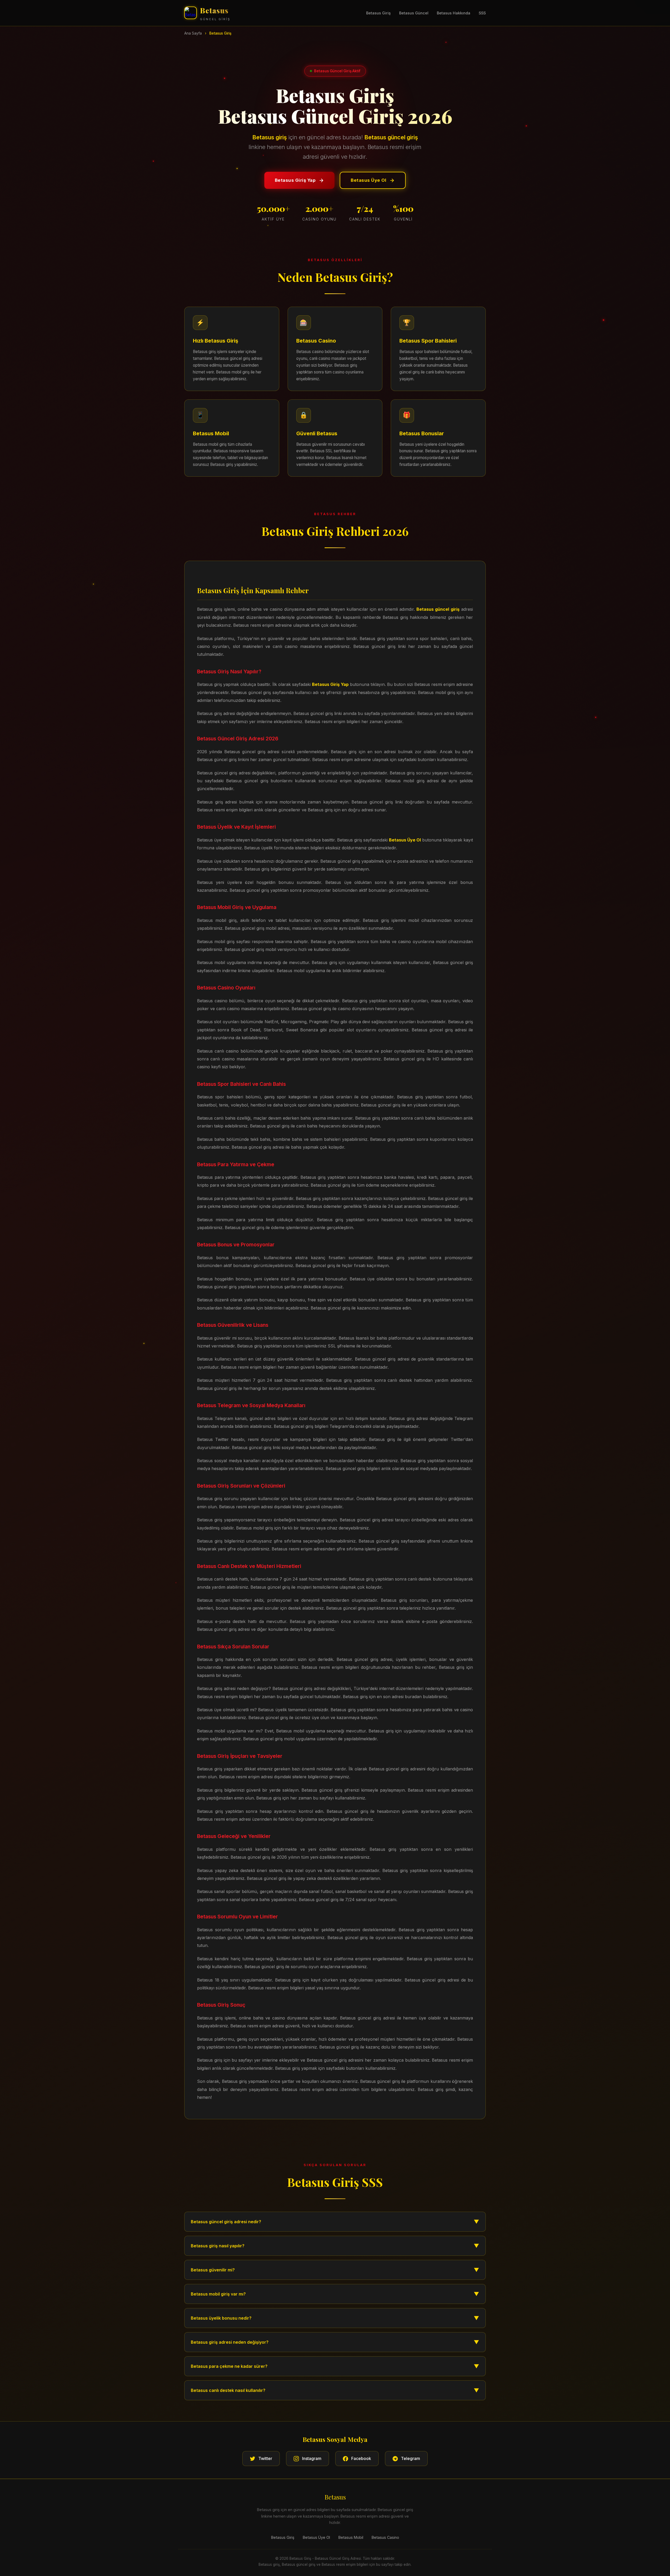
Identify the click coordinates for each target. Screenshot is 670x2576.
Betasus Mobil (351, 2537)
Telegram (411, 2458)
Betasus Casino (385, 2537)
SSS (482, 13)
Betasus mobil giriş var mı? (335, 2294)
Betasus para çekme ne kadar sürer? (335, 2366)
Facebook (361, 2458)
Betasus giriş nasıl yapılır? (335, 2246)
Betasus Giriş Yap (295, 180)
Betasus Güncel (414, 13)
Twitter (265, 2458)
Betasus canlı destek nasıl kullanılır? (335, 2390)
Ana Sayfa (193, 33)
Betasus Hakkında (454, 13)
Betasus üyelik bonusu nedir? (335, 2318)
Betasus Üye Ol (368, 180)
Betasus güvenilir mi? (335, 2270)
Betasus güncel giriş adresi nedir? (335, 2222)
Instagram (312, 2458)
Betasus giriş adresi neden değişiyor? (335, 2342)
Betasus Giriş (378, 13)
